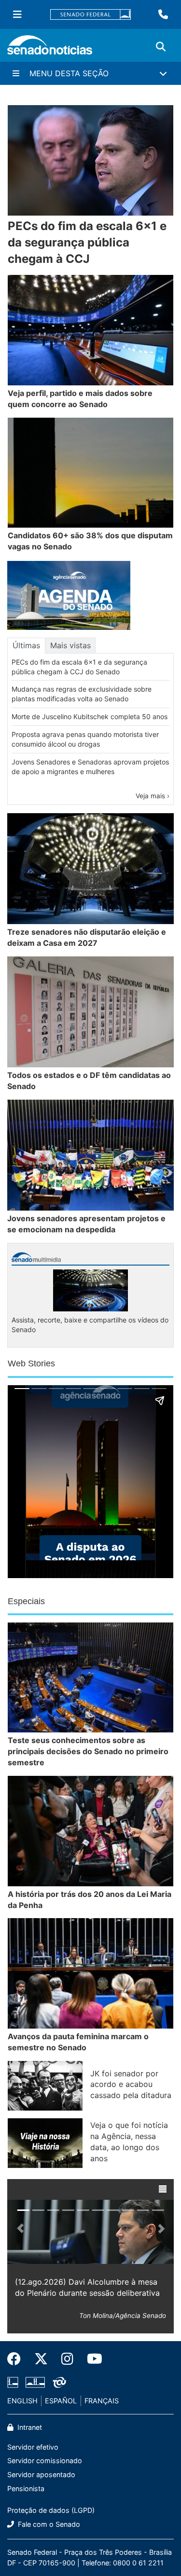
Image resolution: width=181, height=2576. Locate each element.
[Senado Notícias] (50, 48)
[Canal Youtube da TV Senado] (91, 2359)
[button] (163, 2189)
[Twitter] (41, 2359)
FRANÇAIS (102, 2401)
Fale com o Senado (48, 2524)
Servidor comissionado (45, 2460)
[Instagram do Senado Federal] (67, 2359)
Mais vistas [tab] (70, 645)
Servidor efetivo (33, 2447)
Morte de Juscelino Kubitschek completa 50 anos (90, 716)
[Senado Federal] (91, 15)
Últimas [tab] (26, 645)
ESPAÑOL (61, 2401)
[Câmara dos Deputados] (13, 2382)
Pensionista (26, 2488)
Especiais (26, 1601)
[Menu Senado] (17, 14)
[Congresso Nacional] (35, 2382)
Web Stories (31, 1363)
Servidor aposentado (41, 2474)
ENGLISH (22, 2401)
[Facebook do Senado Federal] (17, 2359)
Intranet (29, 2427)
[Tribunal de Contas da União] (59, 2382)
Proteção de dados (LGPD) (51, 2510)
